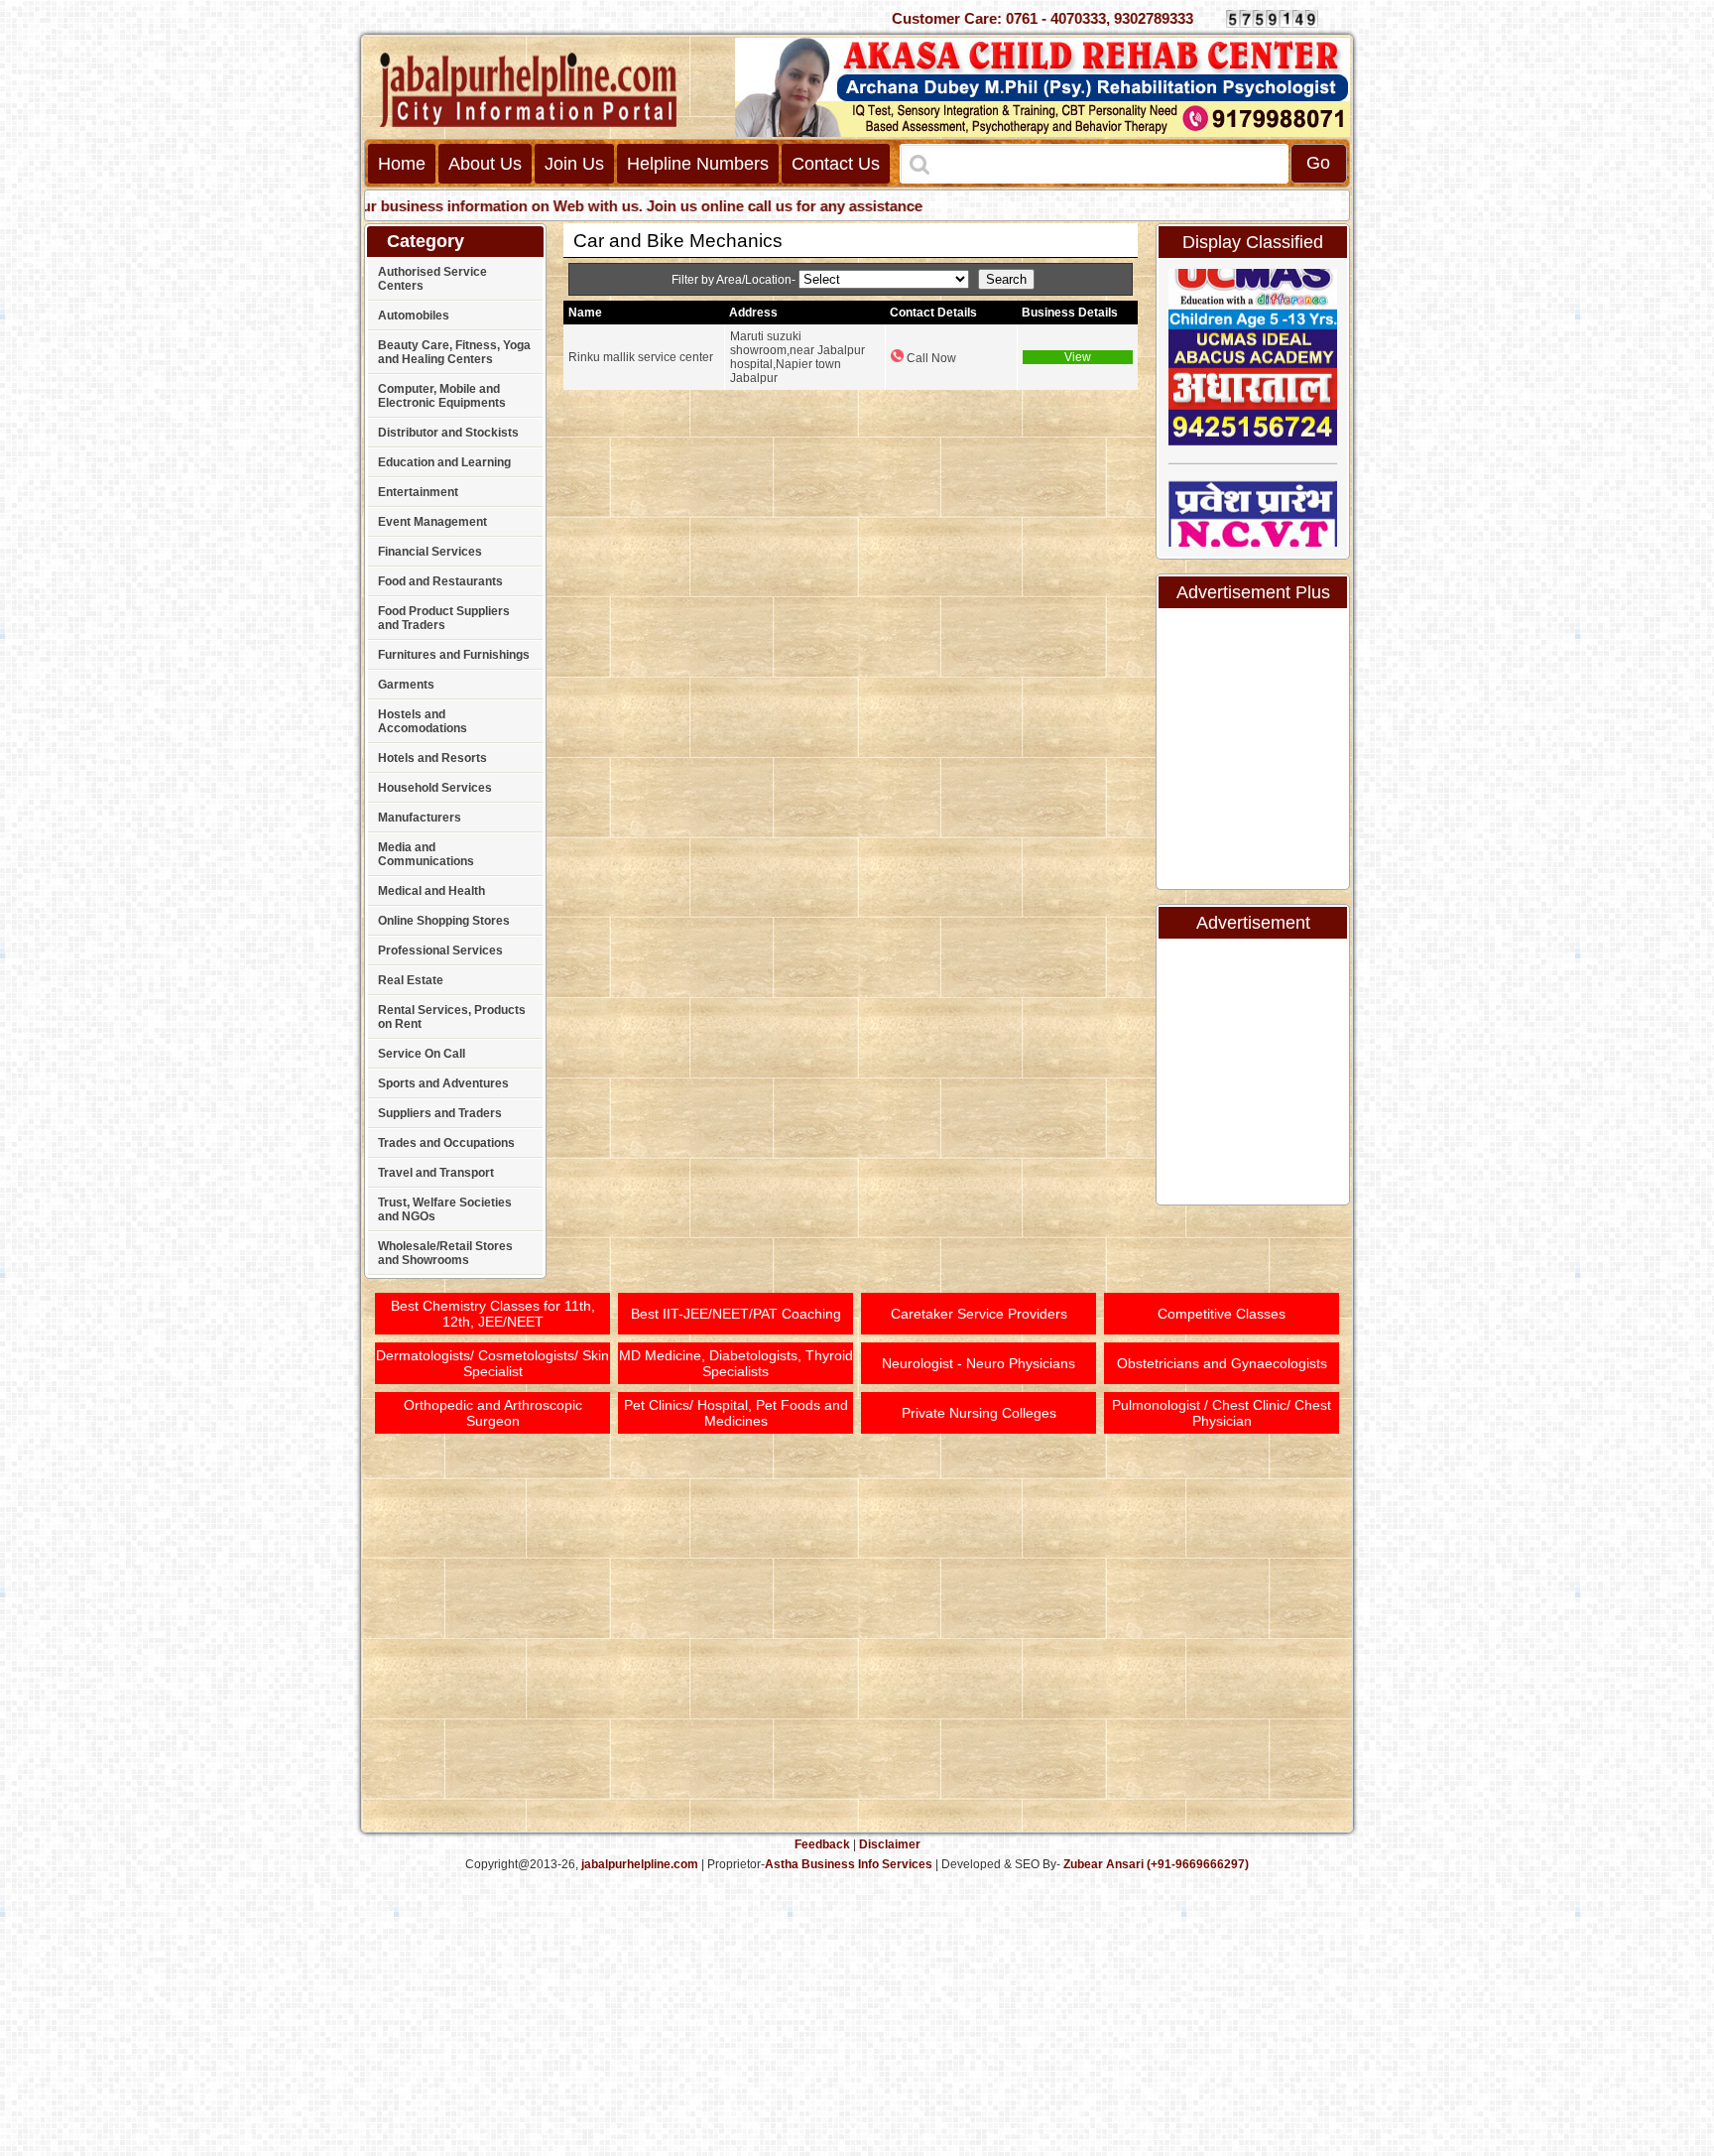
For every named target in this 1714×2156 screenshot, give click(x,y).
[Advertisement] (1638, 308)
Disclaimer (890, 1844)
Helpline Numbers (698, 164)
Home (402, 164)
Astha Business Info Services (849, 1864)
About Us (485, 164)
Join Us (574, 164)
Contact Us (836, 164)
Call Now (930, 358)
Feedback (822, 1844)
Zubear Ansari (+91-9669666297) (1156, 1864)
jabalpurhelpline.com (640, 1864)
